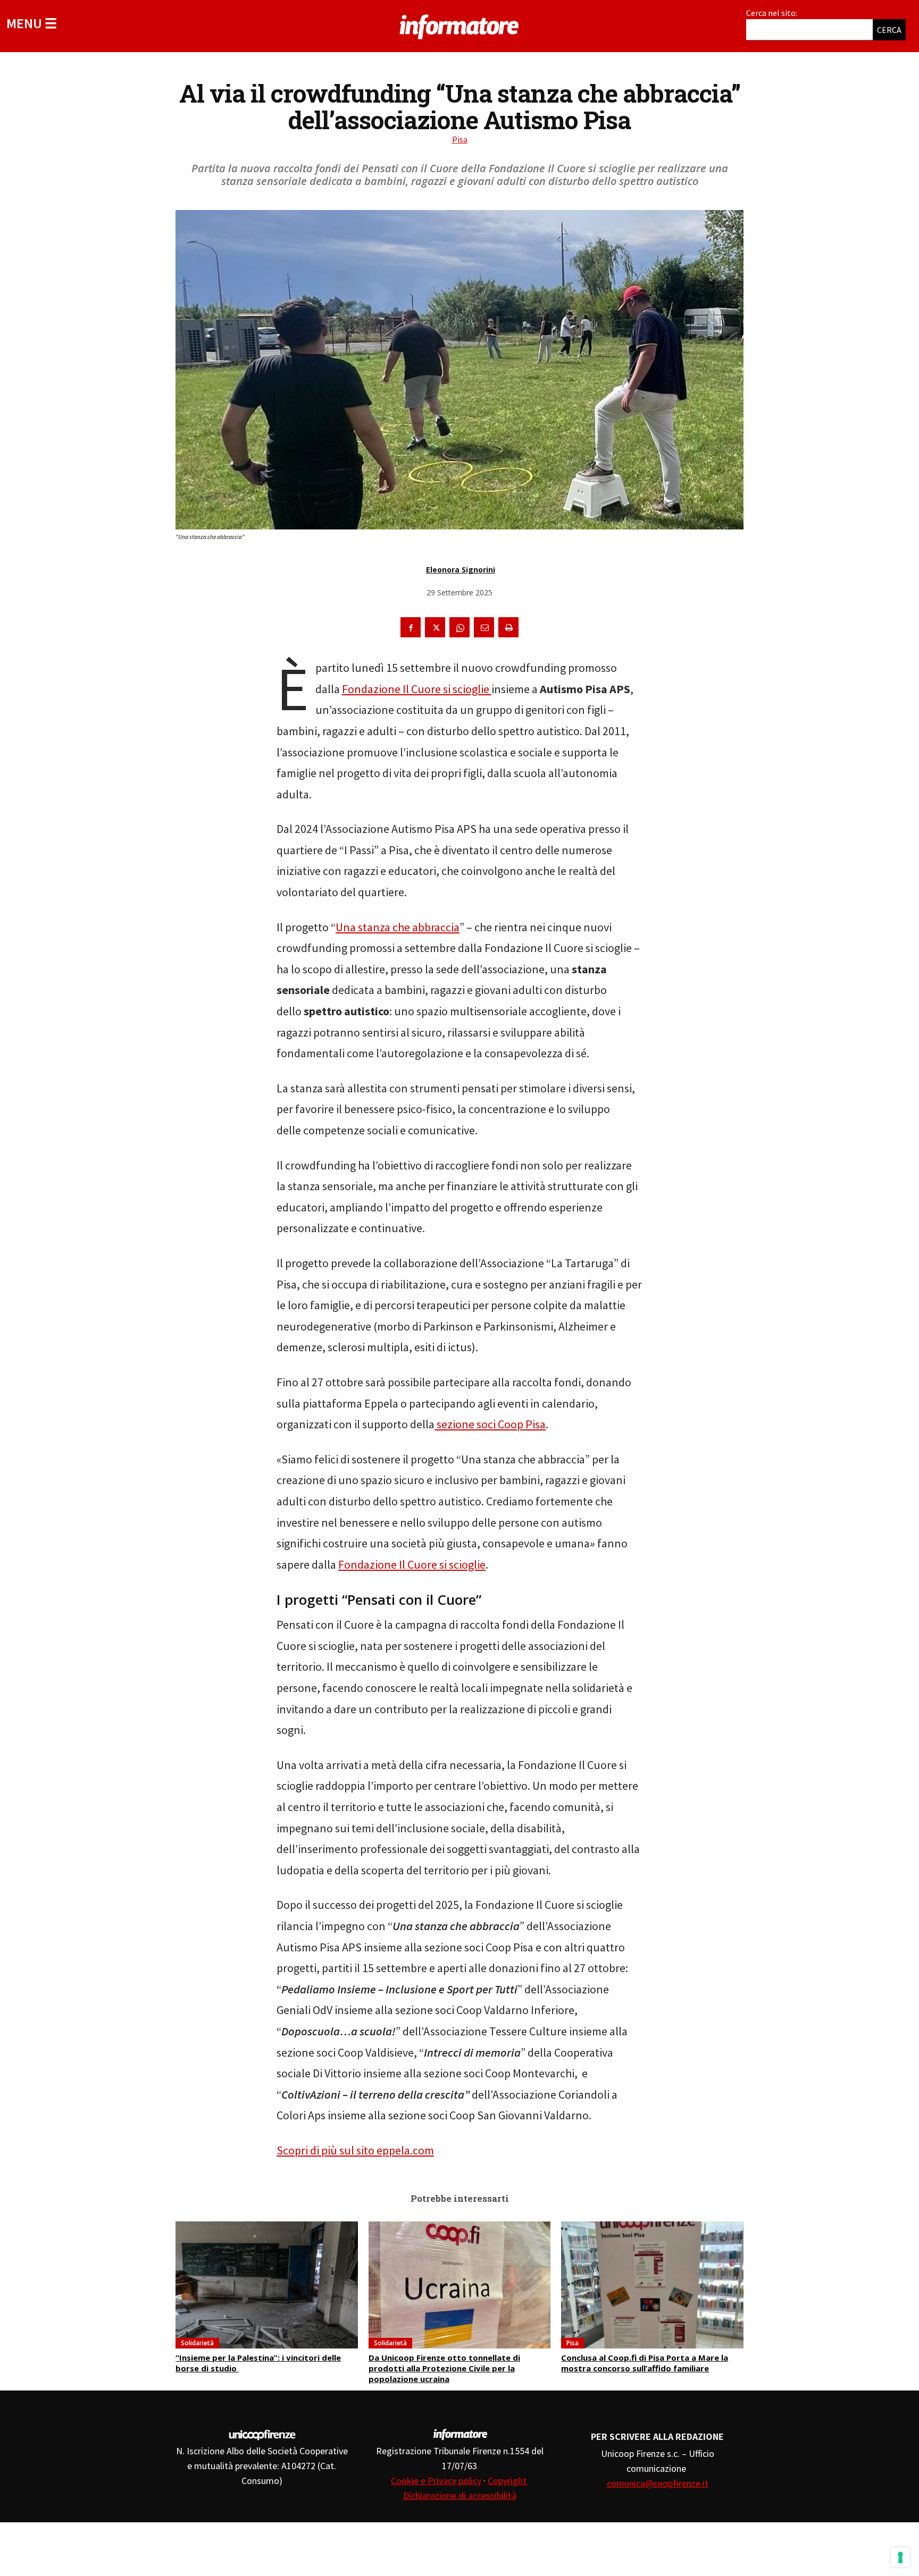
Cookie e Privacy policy (436, 2481)
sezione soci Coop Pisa (490, 1424)
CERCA (889, 30)
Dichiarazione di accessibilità (460, 2495)
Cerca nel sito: (772, 13)
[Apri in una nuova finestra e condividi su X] (435, 627)
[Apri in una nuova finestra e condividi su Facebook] (411, 627)
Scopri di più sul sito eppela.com (355, 2150)
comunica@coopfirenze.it (658, 2483)
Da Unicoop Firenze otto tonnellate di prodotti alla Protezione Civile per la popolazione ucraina (444, 2368)
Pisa (460, 139)
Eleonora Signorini (461, 570)
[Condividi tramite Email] (484, 627)
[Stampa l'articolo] (508, 627)
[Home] (459, 25)
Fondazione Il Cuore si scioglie (417, 689)
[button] (32, 23)
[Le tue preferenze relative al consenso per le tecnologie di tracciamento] (900, 2557)
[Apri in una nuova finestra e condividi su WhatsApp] (459, 627)
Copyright (508, 2481)
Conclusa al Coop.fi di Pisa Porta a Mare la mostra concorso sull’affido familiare (645, 2363)
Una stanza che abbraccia (398, 927)
